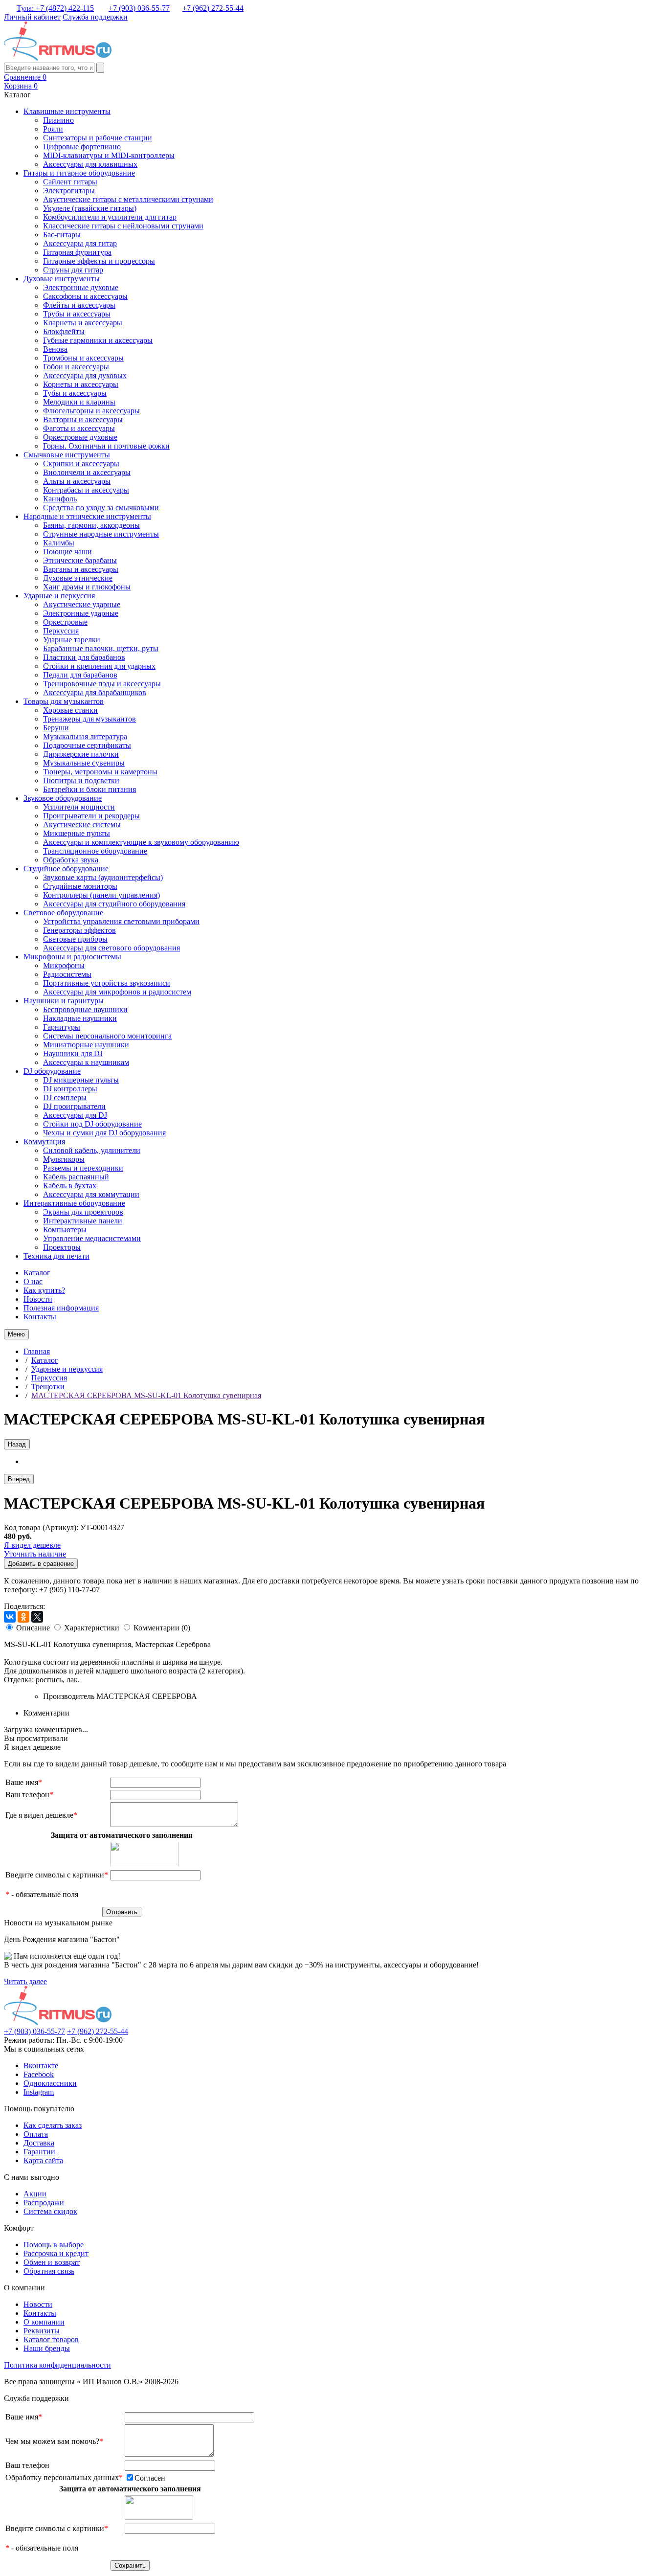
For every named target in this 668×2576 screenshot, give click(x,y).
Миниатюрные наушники (86, 1045)
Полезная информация (61, 1308)
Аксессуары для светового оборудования (111, 948)
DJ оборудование (52, 1071)
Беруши (56, 728)
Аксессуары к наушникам (86, 1062)
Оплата (36, 2134)
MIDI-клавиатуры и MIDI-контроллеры (109, 155)
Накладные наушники (80, 1018)
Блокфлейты (64, 331)
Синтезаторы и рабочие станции (98, 138)
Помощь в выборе (54, 2245)
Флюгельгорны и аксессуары (91, 411)
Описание (33, 1628)
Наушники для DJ (73, 1053)
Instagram (39, 2092)
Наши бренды (47, 2348)
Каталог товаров (51, 2339)
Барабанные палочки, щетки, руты (101, 648)
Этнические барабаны (80, 560)
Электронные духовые (81, 287)
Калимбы (59, 543)
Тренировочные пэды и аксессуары (102, 684)
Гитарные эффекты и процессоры (99, 261)
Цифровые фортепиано (82, 147)
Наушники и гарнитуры (64, 1001)
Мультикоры (64, 1159)
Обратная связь (49, 2271)
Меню (16, 1334)
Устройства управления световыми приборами (121, 921)
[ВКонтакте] (10, 1617)
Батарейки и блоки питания (89, 789)
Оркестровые (65, 622)
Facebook (39, 2074)
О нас (33, 1281)
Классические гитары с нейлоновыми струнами (123, 226)
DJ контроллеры (70, 1089)
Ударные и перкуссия (59, 596)
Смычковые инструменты (67, 455)
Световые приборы (75, 939)
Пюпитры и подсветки (81, 780)
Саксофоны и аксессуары (85, 296)
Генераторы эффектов (79, 930)
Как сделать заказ (53, 2125)
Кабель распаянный (76, 1177)
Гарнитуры (62, 1027)
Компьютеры (65, 1230)
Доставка (39, 2143)
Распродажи (44, 2203)
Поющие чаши (67, 552)
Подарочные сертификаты (87, 745)
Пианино (58, 120)
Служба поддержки (95, 17)
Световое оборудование (63, 913)
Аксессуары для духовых (85, 375)
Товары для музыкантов (64, 701)
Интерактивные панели (83, 1221)
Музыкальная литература (85, 736)
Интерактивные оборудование (74, 1203)
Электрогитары (69, 191)
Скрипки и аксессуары (81, 463)
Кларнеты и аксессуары (83, 323)
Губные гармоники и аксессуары (98, 340)
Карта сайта (43, 2160)
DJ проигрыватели (74, 1106)
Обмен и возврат (52, 2262)
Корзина (21, 86)
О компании (44, 2322)
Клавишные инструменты (67, 111)
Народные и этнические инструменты (87, 516)
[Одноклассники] (23, 1617)
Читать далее (25, 1981)
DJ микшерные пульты (81, 1080)
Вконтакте (41, 2066)
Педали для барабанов (80, 675)
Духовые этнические (78, 578)
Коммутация (44, 1141)
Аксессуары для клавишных (90, 164)
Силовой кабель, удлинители (92, 1150)
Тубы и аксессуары (75, 393)
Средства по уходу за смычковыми (101, 508)
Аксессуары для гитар (80, 243)
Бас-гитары (62, 235)
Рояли (53, 129)
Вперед (19, 1479)
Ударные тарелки (72, 640)
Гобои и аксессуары (76, 367)
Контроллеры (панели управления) (101, 895)
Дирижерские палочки (81, 754)
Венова (55, 349)
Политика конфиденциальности (57, 2365)
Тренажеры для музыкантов (89, 719)
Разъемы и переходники (83, 1168)
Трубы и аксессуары (77, 314)
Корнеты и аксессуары (81, 384)
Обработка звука (71, 860)
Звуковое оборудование (63, 798)
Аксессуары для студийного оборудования (114, 904)
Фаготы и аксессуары (79, 428)
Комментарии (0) (162, 1628)
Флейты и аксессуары (79, 305)
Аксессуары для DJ (75, 1115)
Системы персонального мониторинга (107, 1036)
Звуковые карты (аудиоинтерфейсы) (103, 877)
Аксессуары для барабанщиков (95, 692)
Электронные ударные (81, 613)
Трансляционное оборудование (95, 851)
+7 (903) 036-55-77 (139, 8)
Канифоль (60, 499)
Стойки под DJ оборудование (92, 1124)
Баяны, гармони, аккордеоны (91, 525)
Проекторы (62, 1247)
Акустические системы (82, 825)
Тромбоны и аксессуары (83, 358)
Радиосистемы (67, 974)
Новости (38, 1299)
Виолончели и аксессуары (87, 472)
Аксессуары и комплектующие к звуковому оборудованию (141, 842)
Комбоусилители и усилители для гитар (110, 217)
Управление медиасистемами (92, 1238)
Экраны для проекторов (83, 1212)
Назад (17, 1444)
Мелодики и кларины (79, 402)
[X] (37, 1617)
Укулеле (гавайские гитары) (90, 208)
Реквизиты (42, 2331)
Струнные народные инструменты (101, 534)
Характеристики (92, 1628)
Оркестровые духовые (80, 437)
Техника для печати (56, 1256)
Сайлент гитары (70, 182)
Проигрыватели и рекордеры (91, 816)
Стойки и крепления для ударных (99, 666)
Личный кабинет (32, 17)
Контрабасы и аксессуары (86, 490)
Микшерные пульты (77, 833)
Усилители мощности (79, 807)
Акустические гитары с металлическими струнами (128, 199)
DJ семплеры (65, 1097)
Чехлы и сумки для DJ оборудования (104, 1133)
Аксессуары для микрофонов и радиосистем (117, 992)
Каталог (37, 1273)
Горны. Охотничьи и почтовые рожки (106, 446)
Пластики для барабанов (84, 657)
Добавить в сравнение (41, 1564)
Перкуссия (61, 631)
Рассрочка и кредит (56, 2253)
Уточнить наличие (35, 1554)
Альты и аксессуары (77, 481)
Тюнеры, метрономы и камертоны (100, 772)
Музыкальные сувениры (84, 763)
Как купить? (44, 1290)
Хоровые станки (70, 710)
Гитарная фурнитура (77, 252)
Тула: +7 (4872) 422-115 (55, 8)
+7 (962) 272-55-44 (213, 8)
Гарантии (39, 2152)
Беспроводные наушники (85, 1009)
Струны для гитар (73, 270)
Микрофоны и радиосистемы (72, 957)
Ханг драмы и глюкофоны (87, 587)
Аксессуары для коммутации (91, 1194)
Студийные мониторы (80, 886)
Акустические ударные (82, 604)
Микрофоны (64, 965)
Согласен (150, 2478)
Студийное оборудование (66, 869)
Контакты (40, 1317)
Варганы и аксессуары (81, 569)
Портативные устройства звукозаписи (107, 983)
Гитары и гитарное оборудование (79, 173)
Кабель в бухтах (70, 1186)
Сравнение (25, 77)
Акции (35, 2194)
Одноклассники (50, 2083)
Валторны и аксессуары (83, 419)
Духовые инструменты (62, 279)
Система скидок (50, 2211)
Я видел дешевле (32, 1545)
